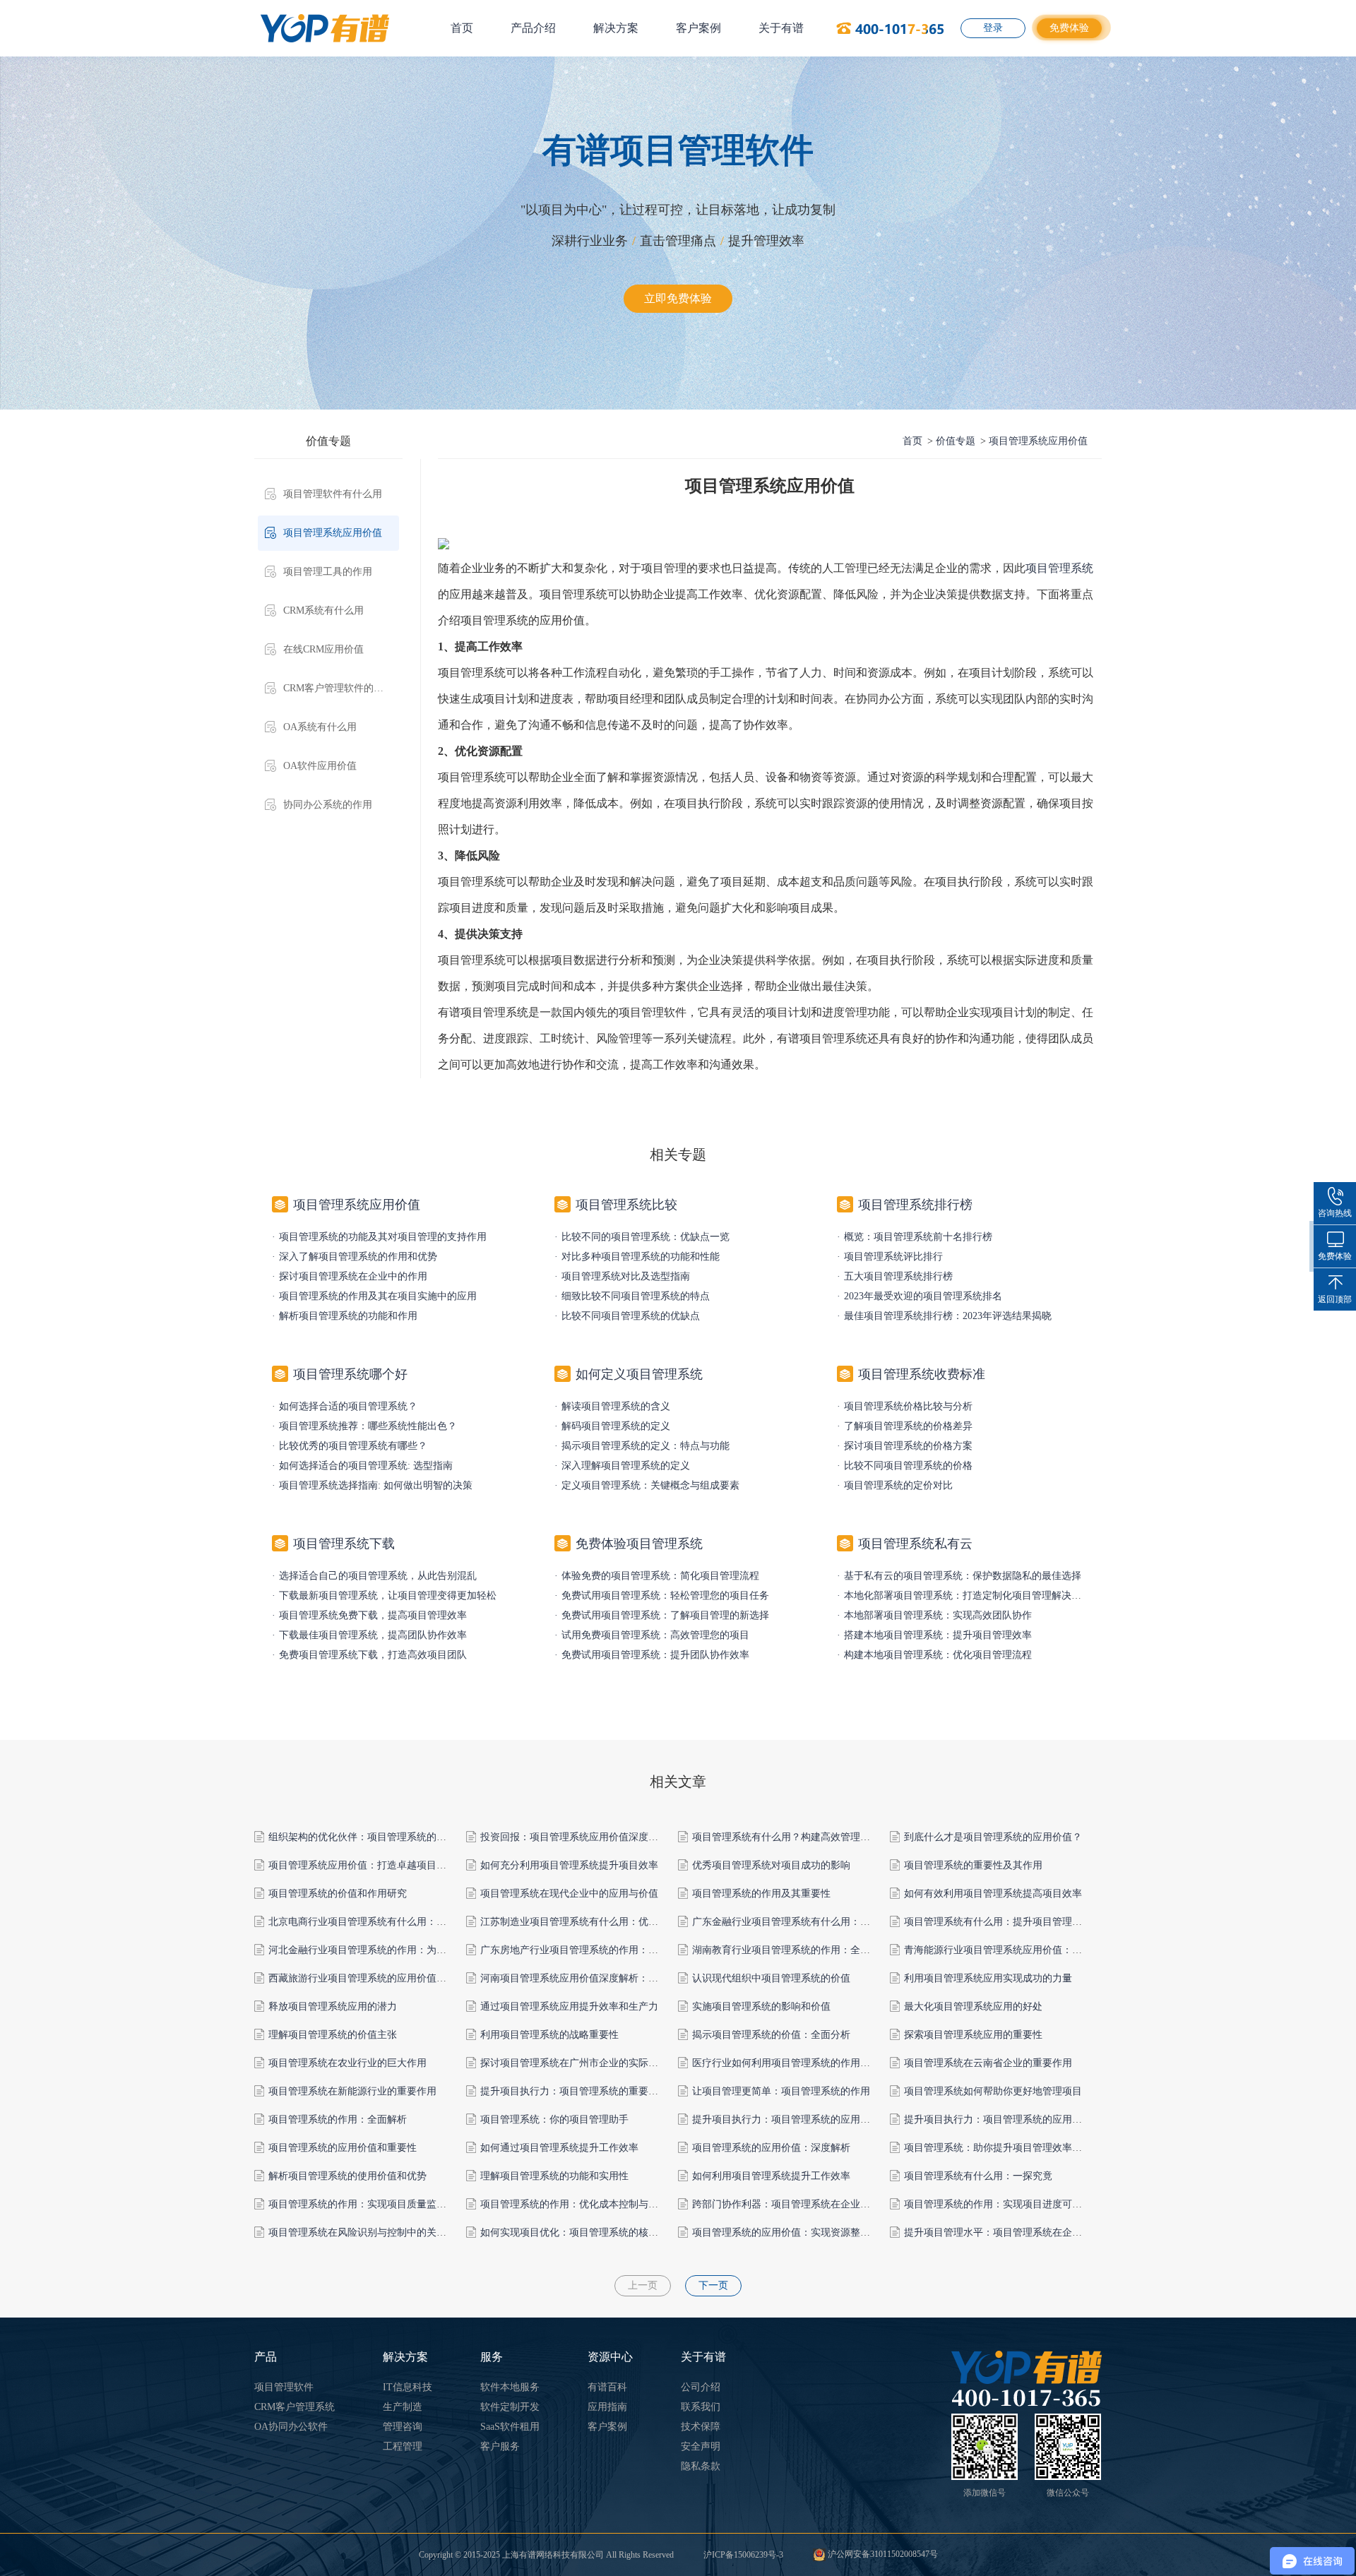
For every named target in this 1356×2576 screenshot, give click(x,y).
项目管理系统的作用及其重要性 (761, 1894)
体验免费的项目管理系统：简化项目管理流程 (660, 1576)
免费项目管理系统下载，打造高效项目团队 (373, 1655)
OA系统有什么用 (320, 727)
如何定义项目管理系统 (639, 1374)
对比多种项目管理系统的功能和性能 (641, 1257)
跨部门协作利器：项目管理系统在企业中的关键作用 (806, 2204)
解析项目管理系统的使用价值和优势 (347, 2176)
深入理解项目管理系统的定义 (626, 1466)
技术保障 (701, 2427)
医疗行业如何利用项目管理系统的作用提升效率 (796, 2063)
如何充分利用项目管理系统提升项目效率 (569, 1865)
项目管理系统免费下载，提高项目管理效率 (373, 1615)
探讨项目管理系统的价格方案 (908, 1446)
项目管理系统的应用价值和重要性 (343, 2148)
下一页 (713, 2285)
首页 (462, 28)
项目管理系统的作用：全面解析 (338, 2119)
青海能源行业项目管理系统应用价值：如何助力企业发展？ (1033, 1950)
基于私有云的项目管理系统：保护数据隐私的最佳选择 (963, 1576)
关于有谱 (781, 28)
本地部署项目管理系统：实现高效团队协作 (938, 1615)
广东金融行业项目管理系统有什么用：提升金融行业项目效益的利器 (840, 1922)
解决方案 (616, 28)
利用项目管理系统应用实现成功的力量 (988, 1978)
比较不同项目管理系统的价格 (908, 1466)
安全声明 (701, 2446)
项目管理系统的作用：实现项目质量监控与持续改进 (382, 2204)
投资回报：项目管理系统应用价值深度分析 (574, 1837)
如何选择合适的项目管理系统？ (348, 1406)
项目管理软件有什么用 (333, 494)
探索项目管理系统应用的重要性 (973, 2035)
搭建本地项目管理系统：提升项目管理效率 (938, 1635)
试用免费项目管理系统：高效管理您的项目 (655, 1635)
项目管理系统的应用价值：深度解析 (771, 2148)
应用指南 (607, 2407)
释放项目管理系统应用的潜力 (333, 2006)
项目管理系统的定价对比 (898, 1485)
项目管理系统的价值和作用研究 (338, 1894)
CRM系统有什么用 (323, 610)
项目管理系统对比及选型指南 (626, 1276)
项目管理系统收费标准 (922, 1374)
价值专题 (956, 441)
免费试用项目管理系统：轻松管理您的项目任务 (665, 1596)
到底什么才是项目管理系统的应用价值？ (993, 1837)
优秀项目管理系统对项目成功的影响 (771, 1865)
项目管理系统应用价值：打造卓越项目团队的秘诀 (377, 1865)
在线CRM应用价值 (323, 649)
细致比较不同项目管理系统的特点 (636, 1296)
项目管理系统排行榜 (915, 1205)
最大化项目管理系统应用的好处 (973, 2006)
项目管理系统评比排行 (893, 1257)
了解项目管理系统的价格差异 (908, 1426)
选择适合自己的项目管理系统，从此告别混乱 (378, 1576)
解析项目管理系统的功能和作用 (348, 1316)
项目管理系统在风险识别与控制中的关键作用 (367, 2232)
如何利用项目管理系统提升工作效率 (771, 2176)
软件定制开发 (510, 2407)
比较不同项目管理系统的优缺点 (631, 1316)
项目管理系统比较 (626, 1205)
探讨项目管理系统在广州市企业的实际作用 (574, 2063)
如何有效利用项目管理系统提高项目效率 (993, 1894)
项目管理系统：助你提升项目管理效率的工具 (1003, 2148)
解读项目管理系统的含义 (616, 1406)
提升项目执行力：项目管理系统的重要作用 (574, 2091)
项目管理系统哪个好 (350, 1374)
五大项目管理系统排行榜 (898, 1276)
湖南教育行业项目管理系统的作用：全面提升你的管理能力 (821, 1950)
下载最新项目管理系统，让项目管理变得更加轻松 (388, 1596)
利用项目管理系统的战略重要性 (549, 2035)
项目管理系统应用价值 (333, 533)
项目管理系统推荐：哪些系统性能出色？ (368, 1426)
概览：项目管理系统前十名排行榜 (918, 1237)
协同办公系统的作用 (328, 805)
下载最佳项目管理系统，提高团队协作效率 (373, 1635)
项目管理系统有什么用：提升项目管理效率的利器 (1013, 1922)
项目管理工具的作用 (328, 572)
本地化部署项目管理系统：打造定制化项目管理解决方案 (968, 1596)
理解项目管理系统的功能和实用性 (554, 2176)
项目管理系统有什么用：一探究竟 (978, 2176)
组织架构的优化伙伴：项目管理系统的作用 (362, 1837)
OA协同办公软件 (291, 2427)
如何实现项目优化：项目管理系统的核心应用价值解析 (599, 2232)
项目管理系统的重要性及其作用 (973, 1865)
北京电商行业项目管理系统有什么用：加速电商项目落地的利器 (407, 1922)
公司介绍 (701, 2387)
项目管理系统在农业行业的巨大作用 (347, 2063)
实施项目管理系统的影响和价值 (761, 2006)
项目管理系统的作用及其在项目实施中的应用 (378, 1296)
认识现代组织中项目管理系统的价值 (771, 1978)
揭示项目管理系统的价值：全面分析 (771, 2035)
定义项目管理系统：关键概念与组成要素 (650, 1485)
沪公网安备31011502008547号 (882, 2554)
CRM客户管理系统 (295, 2407)
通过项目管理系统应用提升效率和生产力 (569, 2006)
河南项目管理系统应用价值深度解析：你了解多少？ (594, 1978)
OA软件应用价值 (320, 766)
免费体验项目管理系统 (639, 1544)
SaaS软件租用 (510, 2427)
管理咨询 (403, 2427)
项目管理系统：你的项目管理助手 (554, 2119)
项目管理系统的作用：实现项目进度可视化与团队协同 (1023, 2204)
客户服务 (500, 2446)
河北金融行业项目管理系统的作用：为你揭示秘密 (377, 1950)
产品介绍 (533, 28)
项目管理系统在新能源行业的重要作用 (352, 2091)
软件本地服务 (510, 2387)
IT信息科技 (408, 2387)
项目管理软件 (284, 2387)
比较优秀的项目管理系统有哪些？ (353, 1446)
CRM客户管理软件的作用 (338, 688)
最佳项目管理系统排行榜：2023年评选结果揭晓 (948, 1316)
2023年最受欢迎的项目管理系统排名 (923, 1296)
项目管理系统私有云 (915, 1544)
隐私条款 (701, 2466)
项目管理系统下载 (344, 1544)
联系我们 (701, 2407)
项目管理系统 (1059, 568)
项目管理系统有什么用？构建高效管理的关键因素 (801, 1837)
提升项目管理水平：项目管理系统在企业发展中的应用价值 (1033, 2232)
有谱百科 (607, 2387)
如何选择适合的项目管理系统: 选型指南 (366, 1466)
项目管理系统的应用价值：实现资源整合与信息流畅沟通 (816, 2232)
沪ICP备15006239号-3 (743, 2555)
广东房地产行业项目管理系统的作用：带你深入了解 (594, 1950)
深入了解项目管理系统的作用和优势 (358, 1257)
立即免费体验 (678, 298)
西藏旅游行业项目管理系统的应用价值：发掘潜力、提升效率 (402, 1978)
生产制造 (403, 2407)
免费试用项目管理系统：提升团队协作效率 (655, 1655)
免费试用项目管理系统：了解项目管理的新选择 (665, 1615)
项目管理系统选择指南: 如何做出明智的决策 (376, 1485)
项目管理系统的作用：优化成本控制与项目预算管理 (594, 2204)
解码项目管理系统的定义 (616, 1426)
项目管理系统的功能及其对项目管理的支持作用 (383, 1237)
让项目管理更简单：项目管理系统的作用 (781, 2091)
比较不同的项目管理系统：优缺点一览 (646, 1237)
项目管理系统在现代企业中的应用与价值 (569, 1894)
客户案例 (698, 28)
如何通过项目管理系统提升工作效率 (559, 2148)
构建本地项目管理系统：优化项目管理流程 (938, 1655)
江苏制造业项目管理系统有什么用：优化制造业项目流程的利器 (619, 1922)
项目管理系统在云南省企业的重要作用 (988, 2063)
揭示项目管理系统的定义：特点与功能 (646, 1446)
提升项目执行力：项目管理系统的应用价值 (786, 2119)
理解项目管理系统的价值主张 (333, 2035)
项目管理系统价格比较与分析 (908, 1406)
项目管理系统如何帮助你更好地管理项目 (993, 2091)
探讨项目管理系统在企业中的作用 (353, 1276)
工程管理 (403, 2446)
